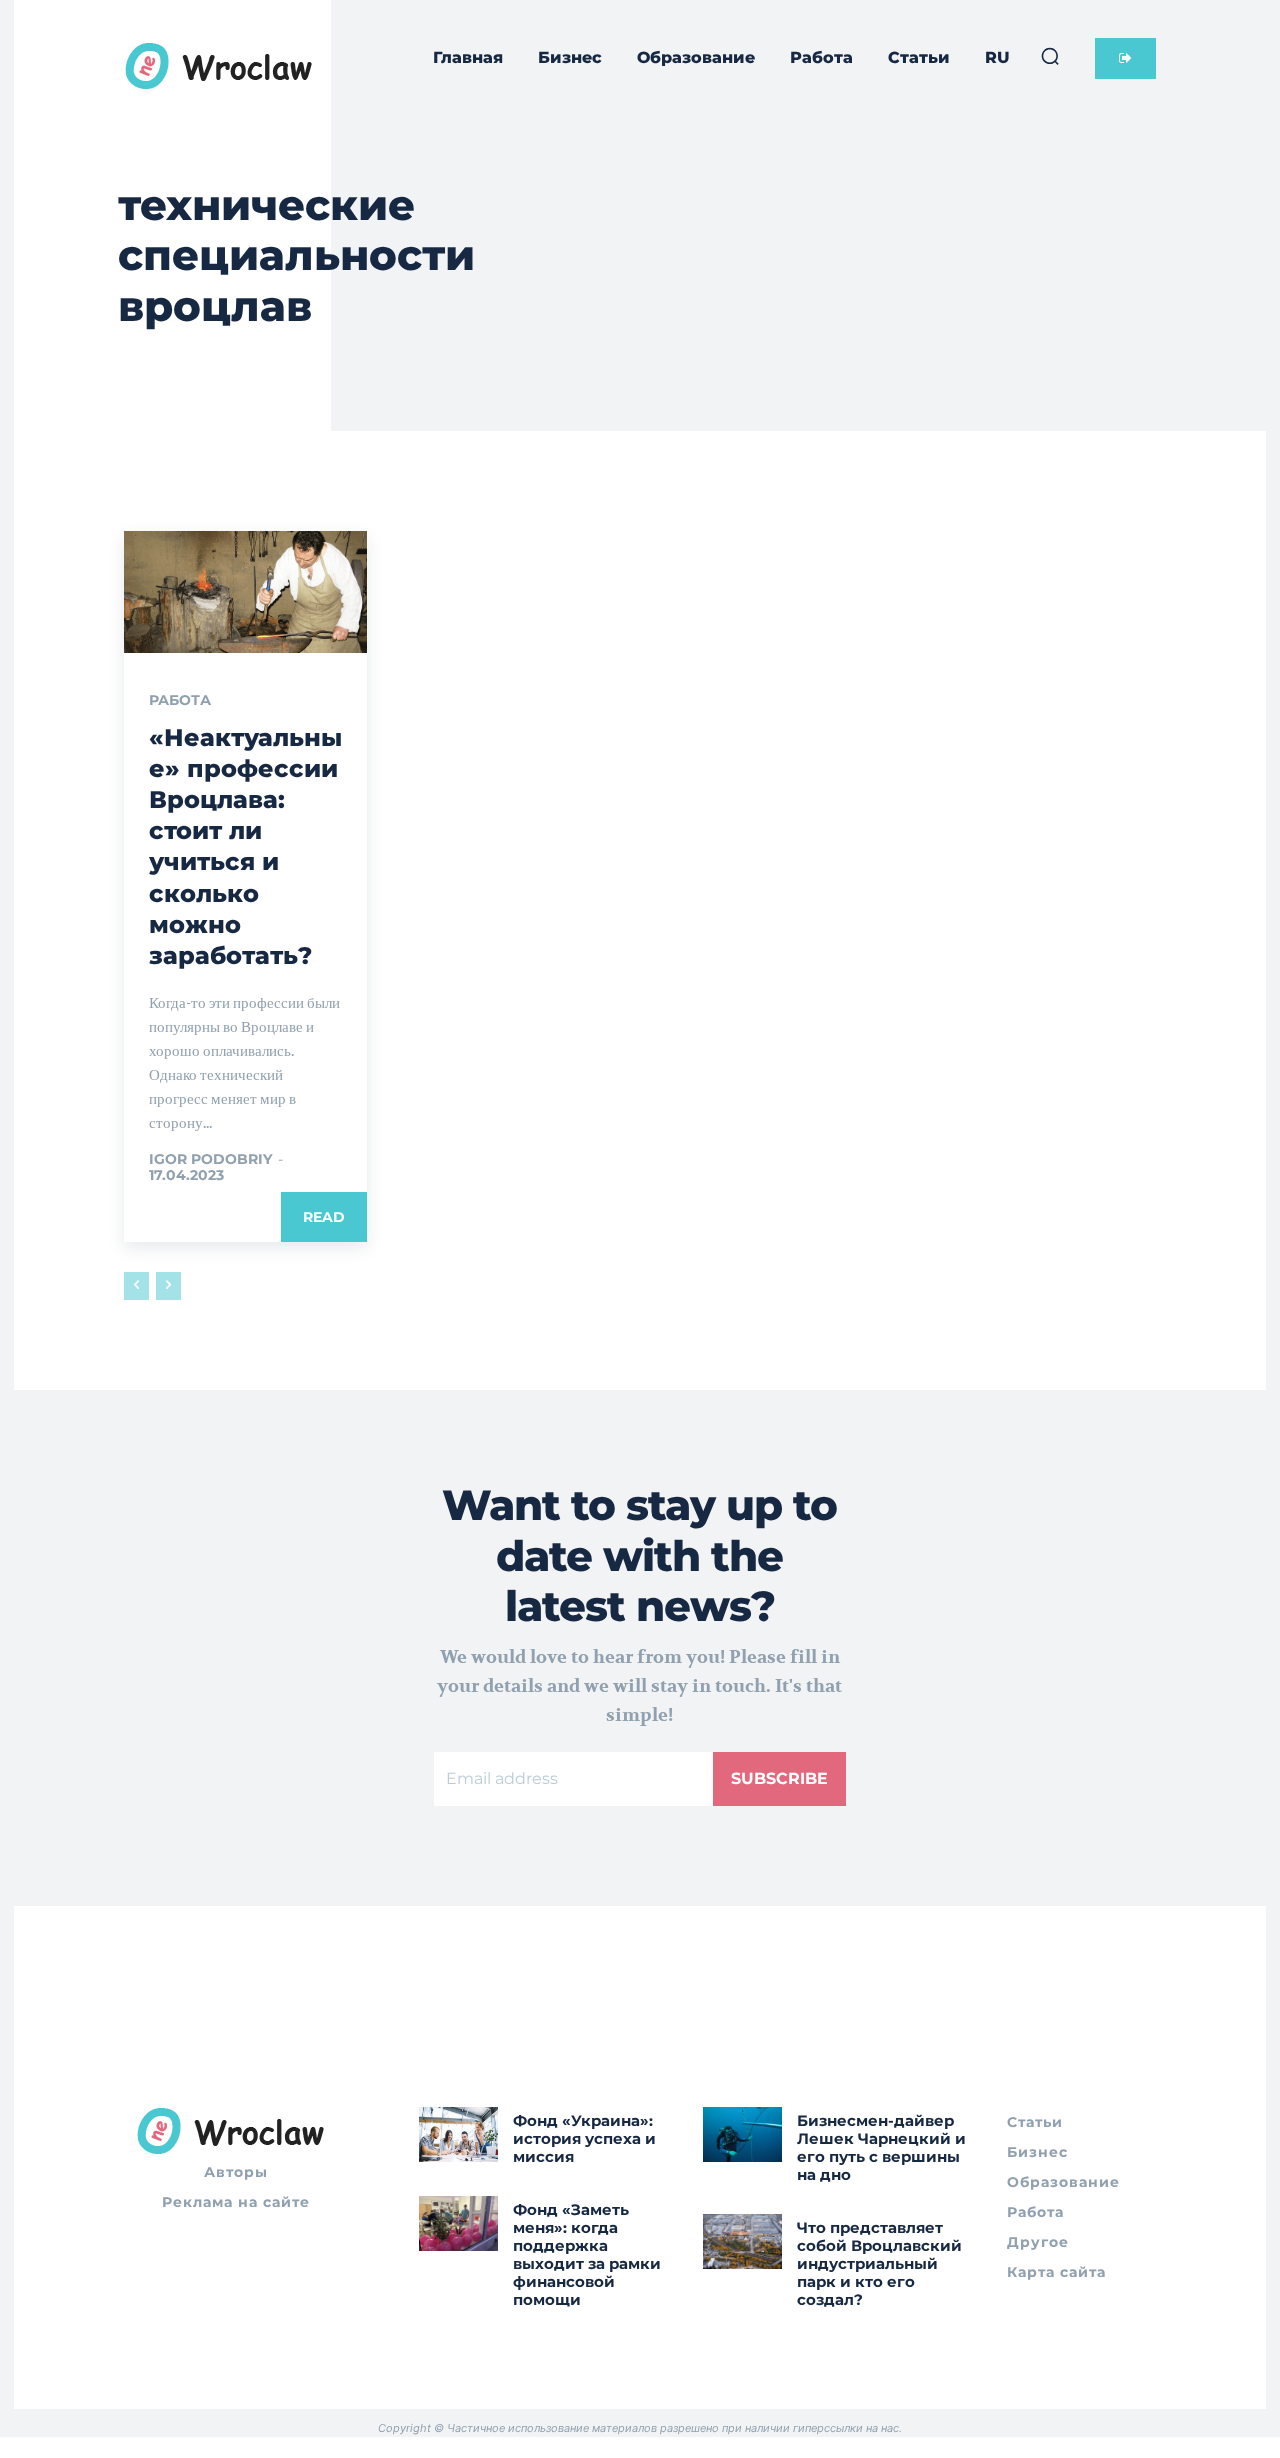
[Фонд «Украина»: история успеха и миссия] (458, 2134)
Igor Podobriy (210, 1159)
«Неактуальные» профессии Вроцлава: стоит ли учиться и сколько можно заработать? (245, 846)
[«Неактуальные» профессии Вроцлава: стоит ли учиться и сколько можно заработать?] (245, 592)
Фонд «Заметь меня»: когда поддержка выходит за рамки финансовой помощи (587, 2254)
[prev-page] (136, 1286)
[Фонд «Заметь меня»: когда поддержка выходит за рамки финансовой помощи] (458, 2223)
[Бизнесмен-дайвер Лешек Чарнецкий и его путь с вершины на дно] (742, 2134)
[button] (1050, 56)
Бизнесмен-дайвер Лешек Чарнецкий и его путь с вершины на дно (881, 2147)
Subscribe (779, 1778)
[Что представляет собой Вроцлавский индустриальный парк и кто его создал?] (742, 2241)
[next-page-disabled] (168, 1286)
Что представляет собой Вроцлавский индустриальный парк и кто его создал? (879, 2263)
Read (324, 1217)
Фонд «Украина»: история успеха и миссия (584, 2138)
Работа (180, 700)
